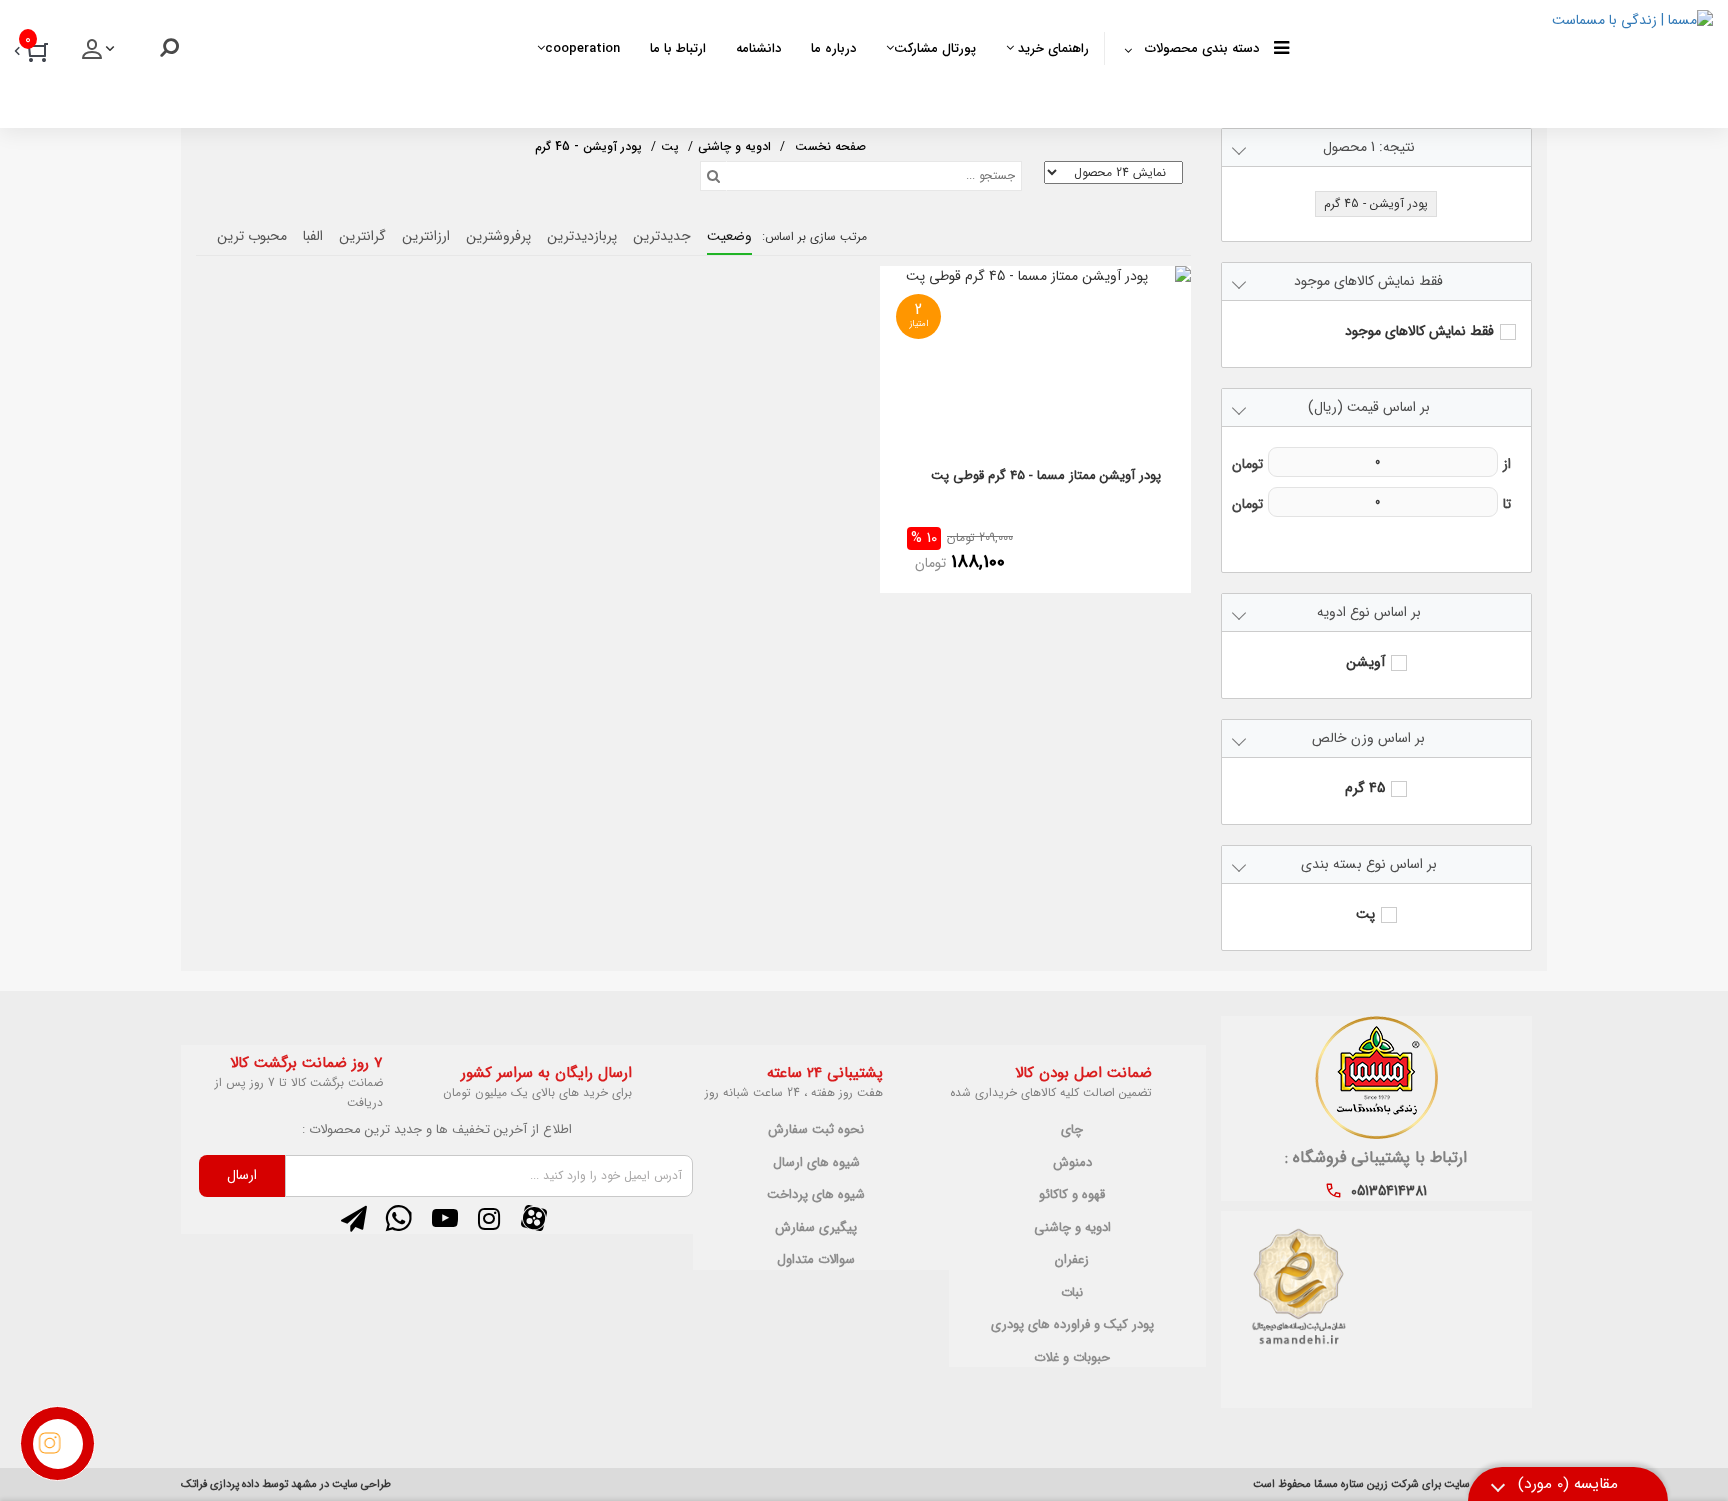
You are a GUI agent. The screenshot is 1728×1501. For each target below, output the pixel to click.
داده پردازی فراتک (220, 1484)
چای (1072, 1130)
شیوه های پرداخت (816, 1195)
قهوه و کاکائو (1072, 1195)
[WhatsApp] (399, 1218)
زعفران (1072, 1260)
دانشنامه (758, 48)
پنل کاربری (100, 55)
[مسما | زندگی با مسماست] (1501, 60)
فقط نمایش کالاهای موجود (1419, 331)
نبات (1072, 1293)
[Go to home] (830, 144)
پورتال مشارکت (935, 48)
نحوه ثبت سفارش (816, 1130)
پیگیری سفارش (816, 1228)
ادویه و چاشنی (1072, 1228)
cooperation (582, 48)
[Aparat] (533, 1218)
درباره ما (833, 48)
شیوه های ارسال (816, 1163)
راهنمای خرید (1051, 48)
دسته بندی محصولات (1202, 48)
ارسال (242, 1175)
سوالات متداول (816, 1260)
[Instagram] (489, 1218)
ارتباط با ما (678, 48)
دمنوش (1072, 1163)
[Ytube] (444, 1218)
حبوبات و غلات (1072, 1358)
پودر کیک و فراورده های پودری (1072, 1325)
